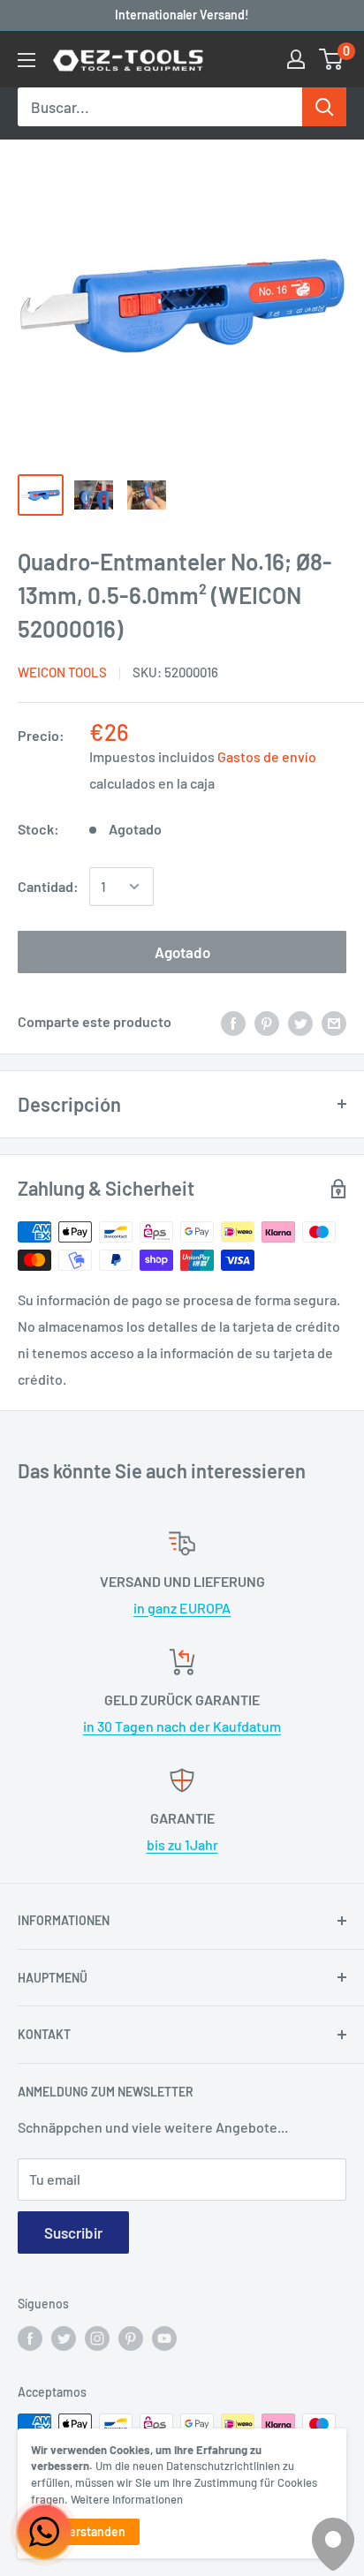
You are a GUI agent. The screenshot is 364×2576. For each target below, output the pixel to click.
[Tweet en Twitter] (300, 1022)
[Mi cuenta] (296, 59)
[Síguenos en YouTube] (164, 2338)
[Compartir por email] (334, 1022)
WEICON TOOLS (62, 672)
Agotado (182, 952)
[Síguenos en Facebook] (30, 2338)
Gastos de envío (267, 756)
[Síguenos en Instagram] (97, 2338)
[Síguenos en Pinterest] (131, 2338)
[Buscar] (324, 107)
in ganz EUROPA (182, 1608)
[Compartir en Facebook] (233, 1022)
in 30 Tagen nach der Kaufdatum (182, 1726)
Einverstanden (85, 2531)
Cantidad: (48, 886)
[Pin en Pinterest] (267, 1022)
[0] (332, 59)
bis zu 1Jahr (182, 1844)
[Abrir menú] (27, 60)
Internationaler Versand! (182, 15)
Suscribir (73, 2232)
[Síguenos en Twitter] (64, 2338)
